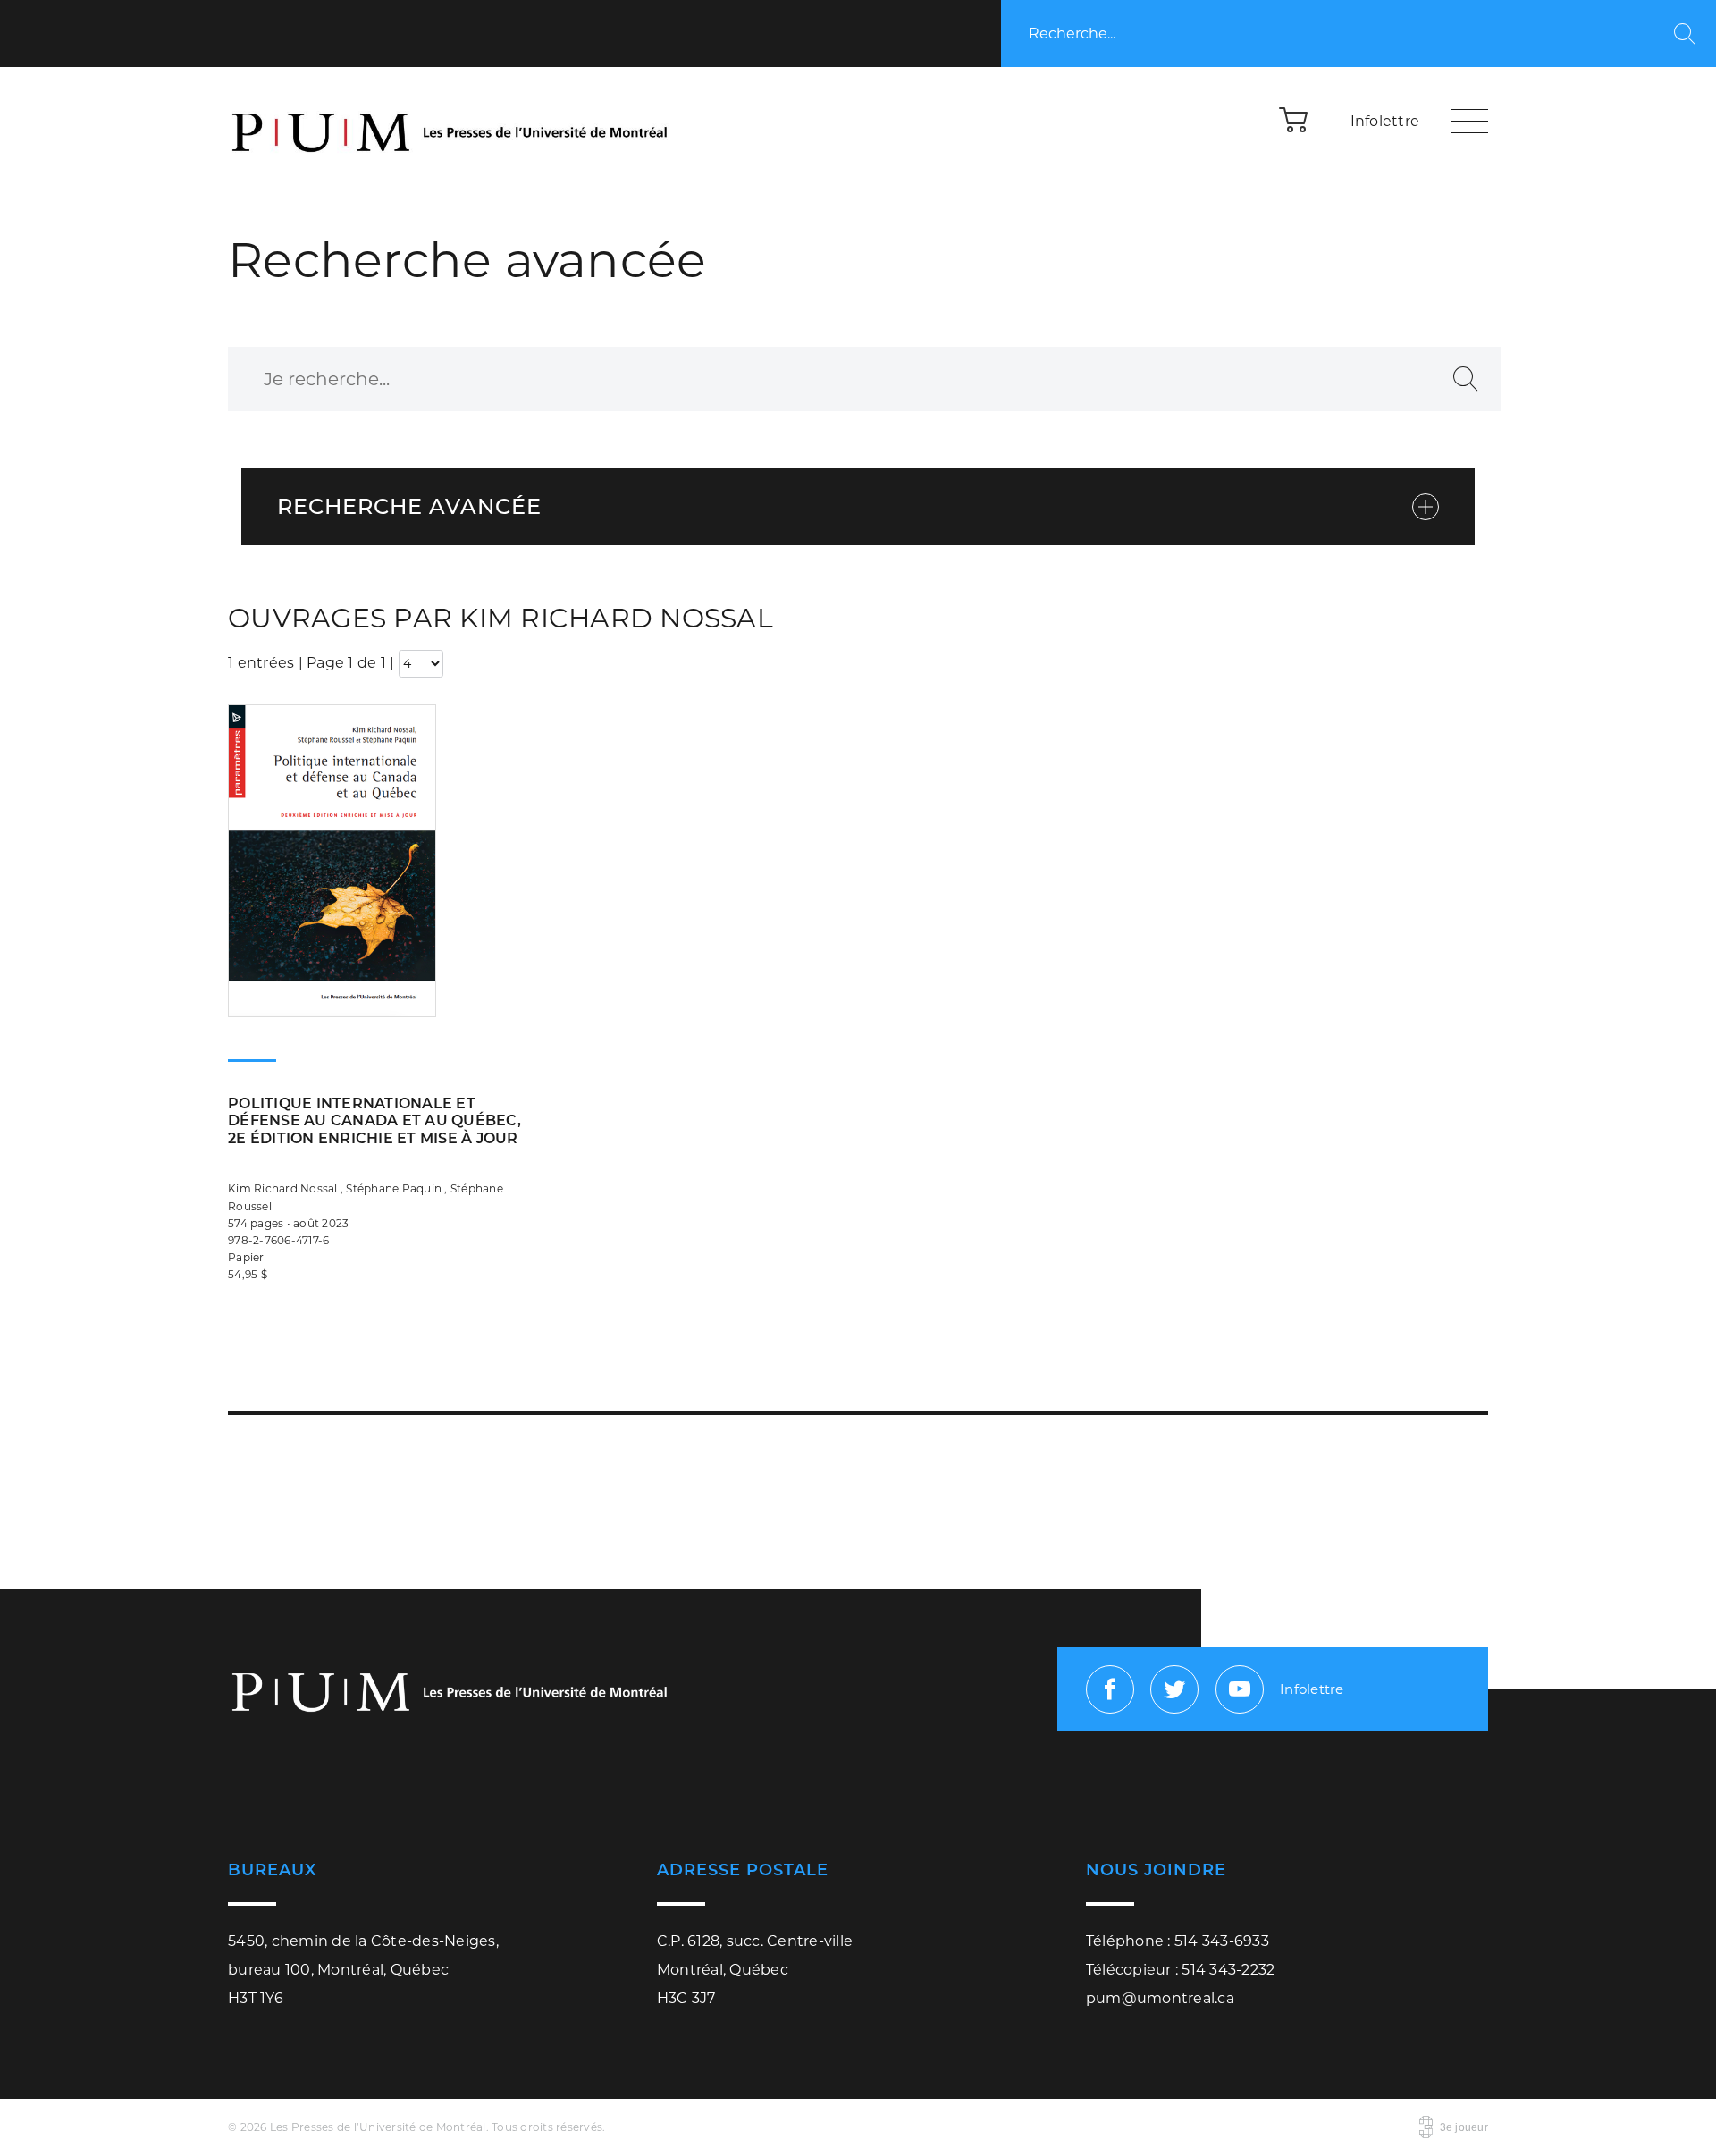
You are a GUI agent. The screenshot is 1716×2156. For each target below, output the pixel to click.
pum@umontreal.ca (1160, 1998)
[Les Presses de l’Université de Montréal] (451, 121)
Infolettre (1385, 121)
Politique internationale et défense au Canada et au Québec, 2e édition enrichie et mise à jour (374, 1120)
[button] (1294, 119)
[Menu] (1469, 121)
